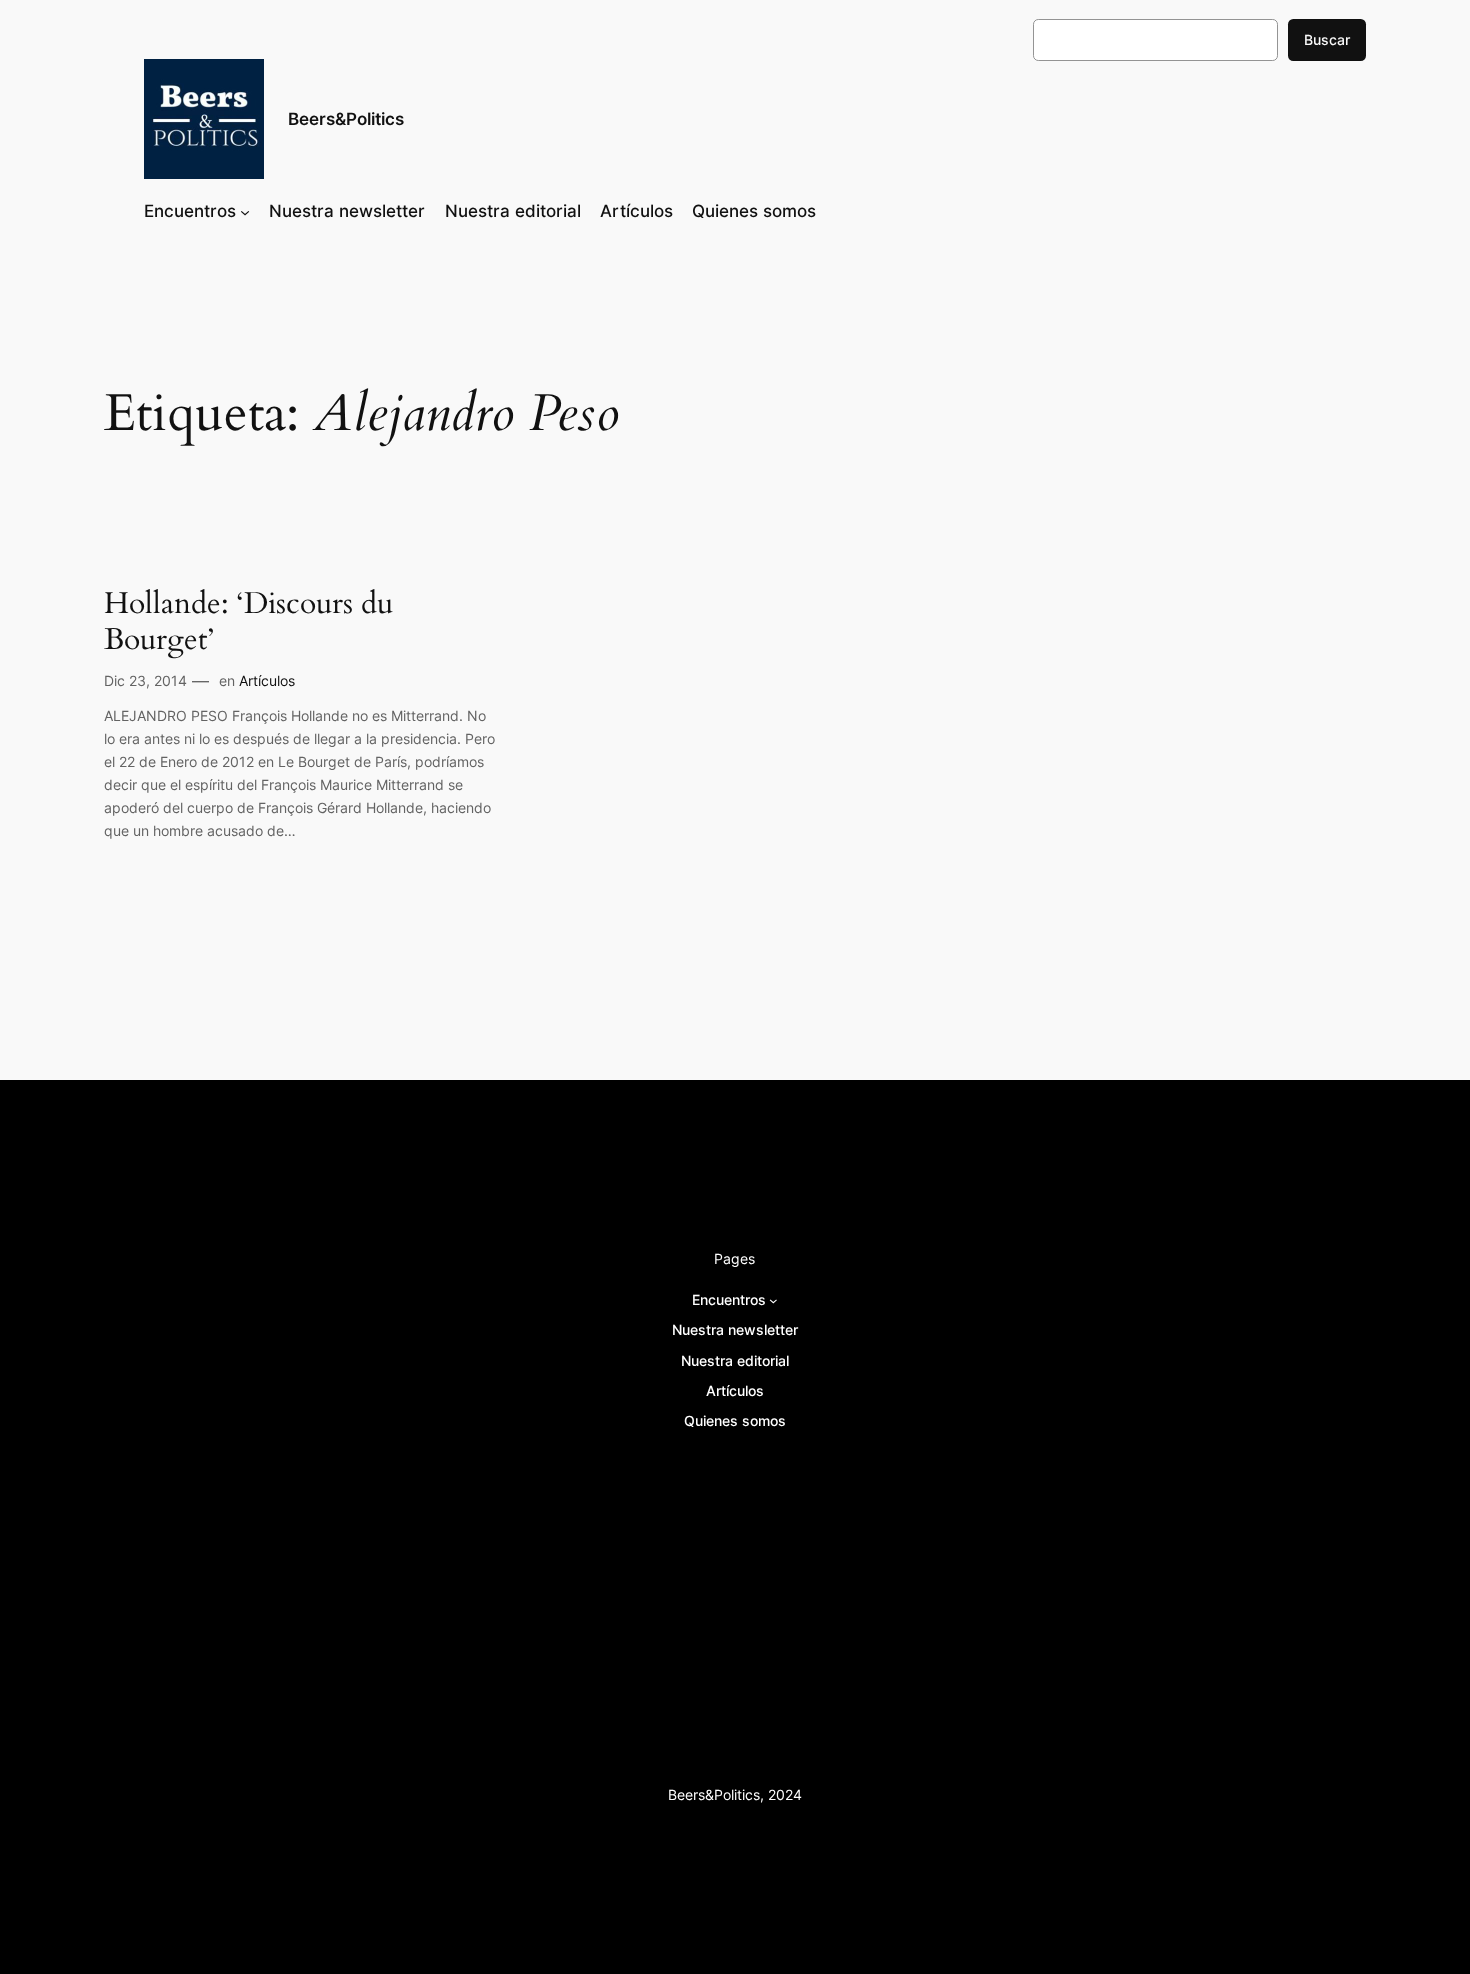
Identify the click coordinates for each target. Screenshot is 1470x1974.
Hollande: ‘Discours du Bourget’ (248, 622)
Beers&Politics (346, 119)
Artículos (267, 680)
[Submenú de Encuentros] (245, 211)
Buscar (1327, 39)
